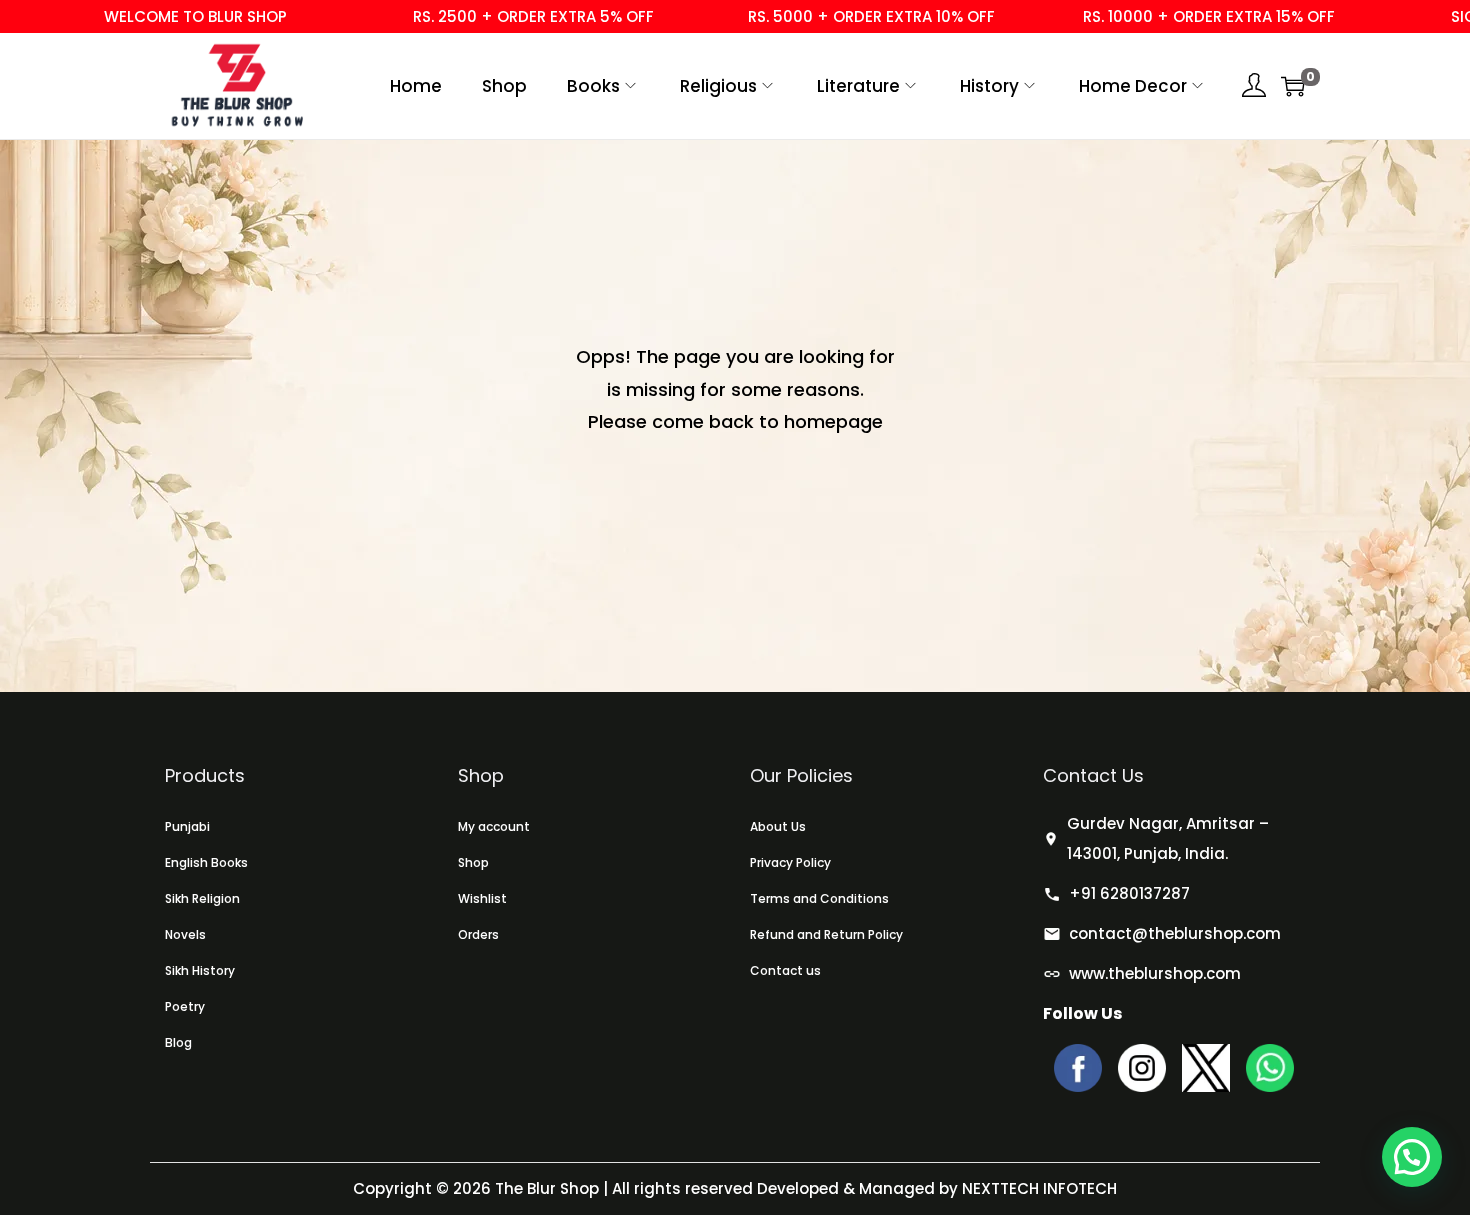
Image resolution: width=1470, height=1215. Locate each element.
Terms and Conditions (819, 898)
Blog (178, 1042)
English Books (206, 862)
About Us (778, 826)
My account (494, 826)
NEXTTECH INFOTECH (1037, 1188)
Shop (473, 862)
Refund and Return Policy (826, 934)
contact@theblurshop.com (1175, 933)
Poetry (185, 1006)
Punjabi (187, 826)
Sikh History (200, 970)
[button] (1412, 1157)
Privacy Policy (790, 862)
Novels (185, 934)
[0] (1293, 86)
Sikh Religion (202, 898)
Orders (478, 934)
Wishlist (482, 898)
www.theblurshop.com (1155, 973)
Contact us (785, 970)
